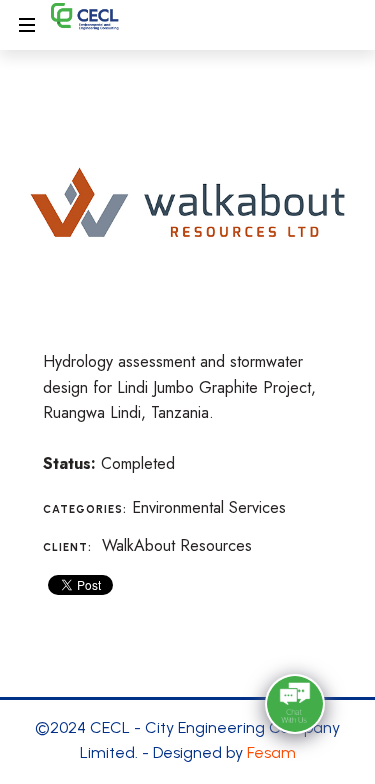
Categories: (85, 509)
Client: (67, 547)
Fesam (271, 752)
